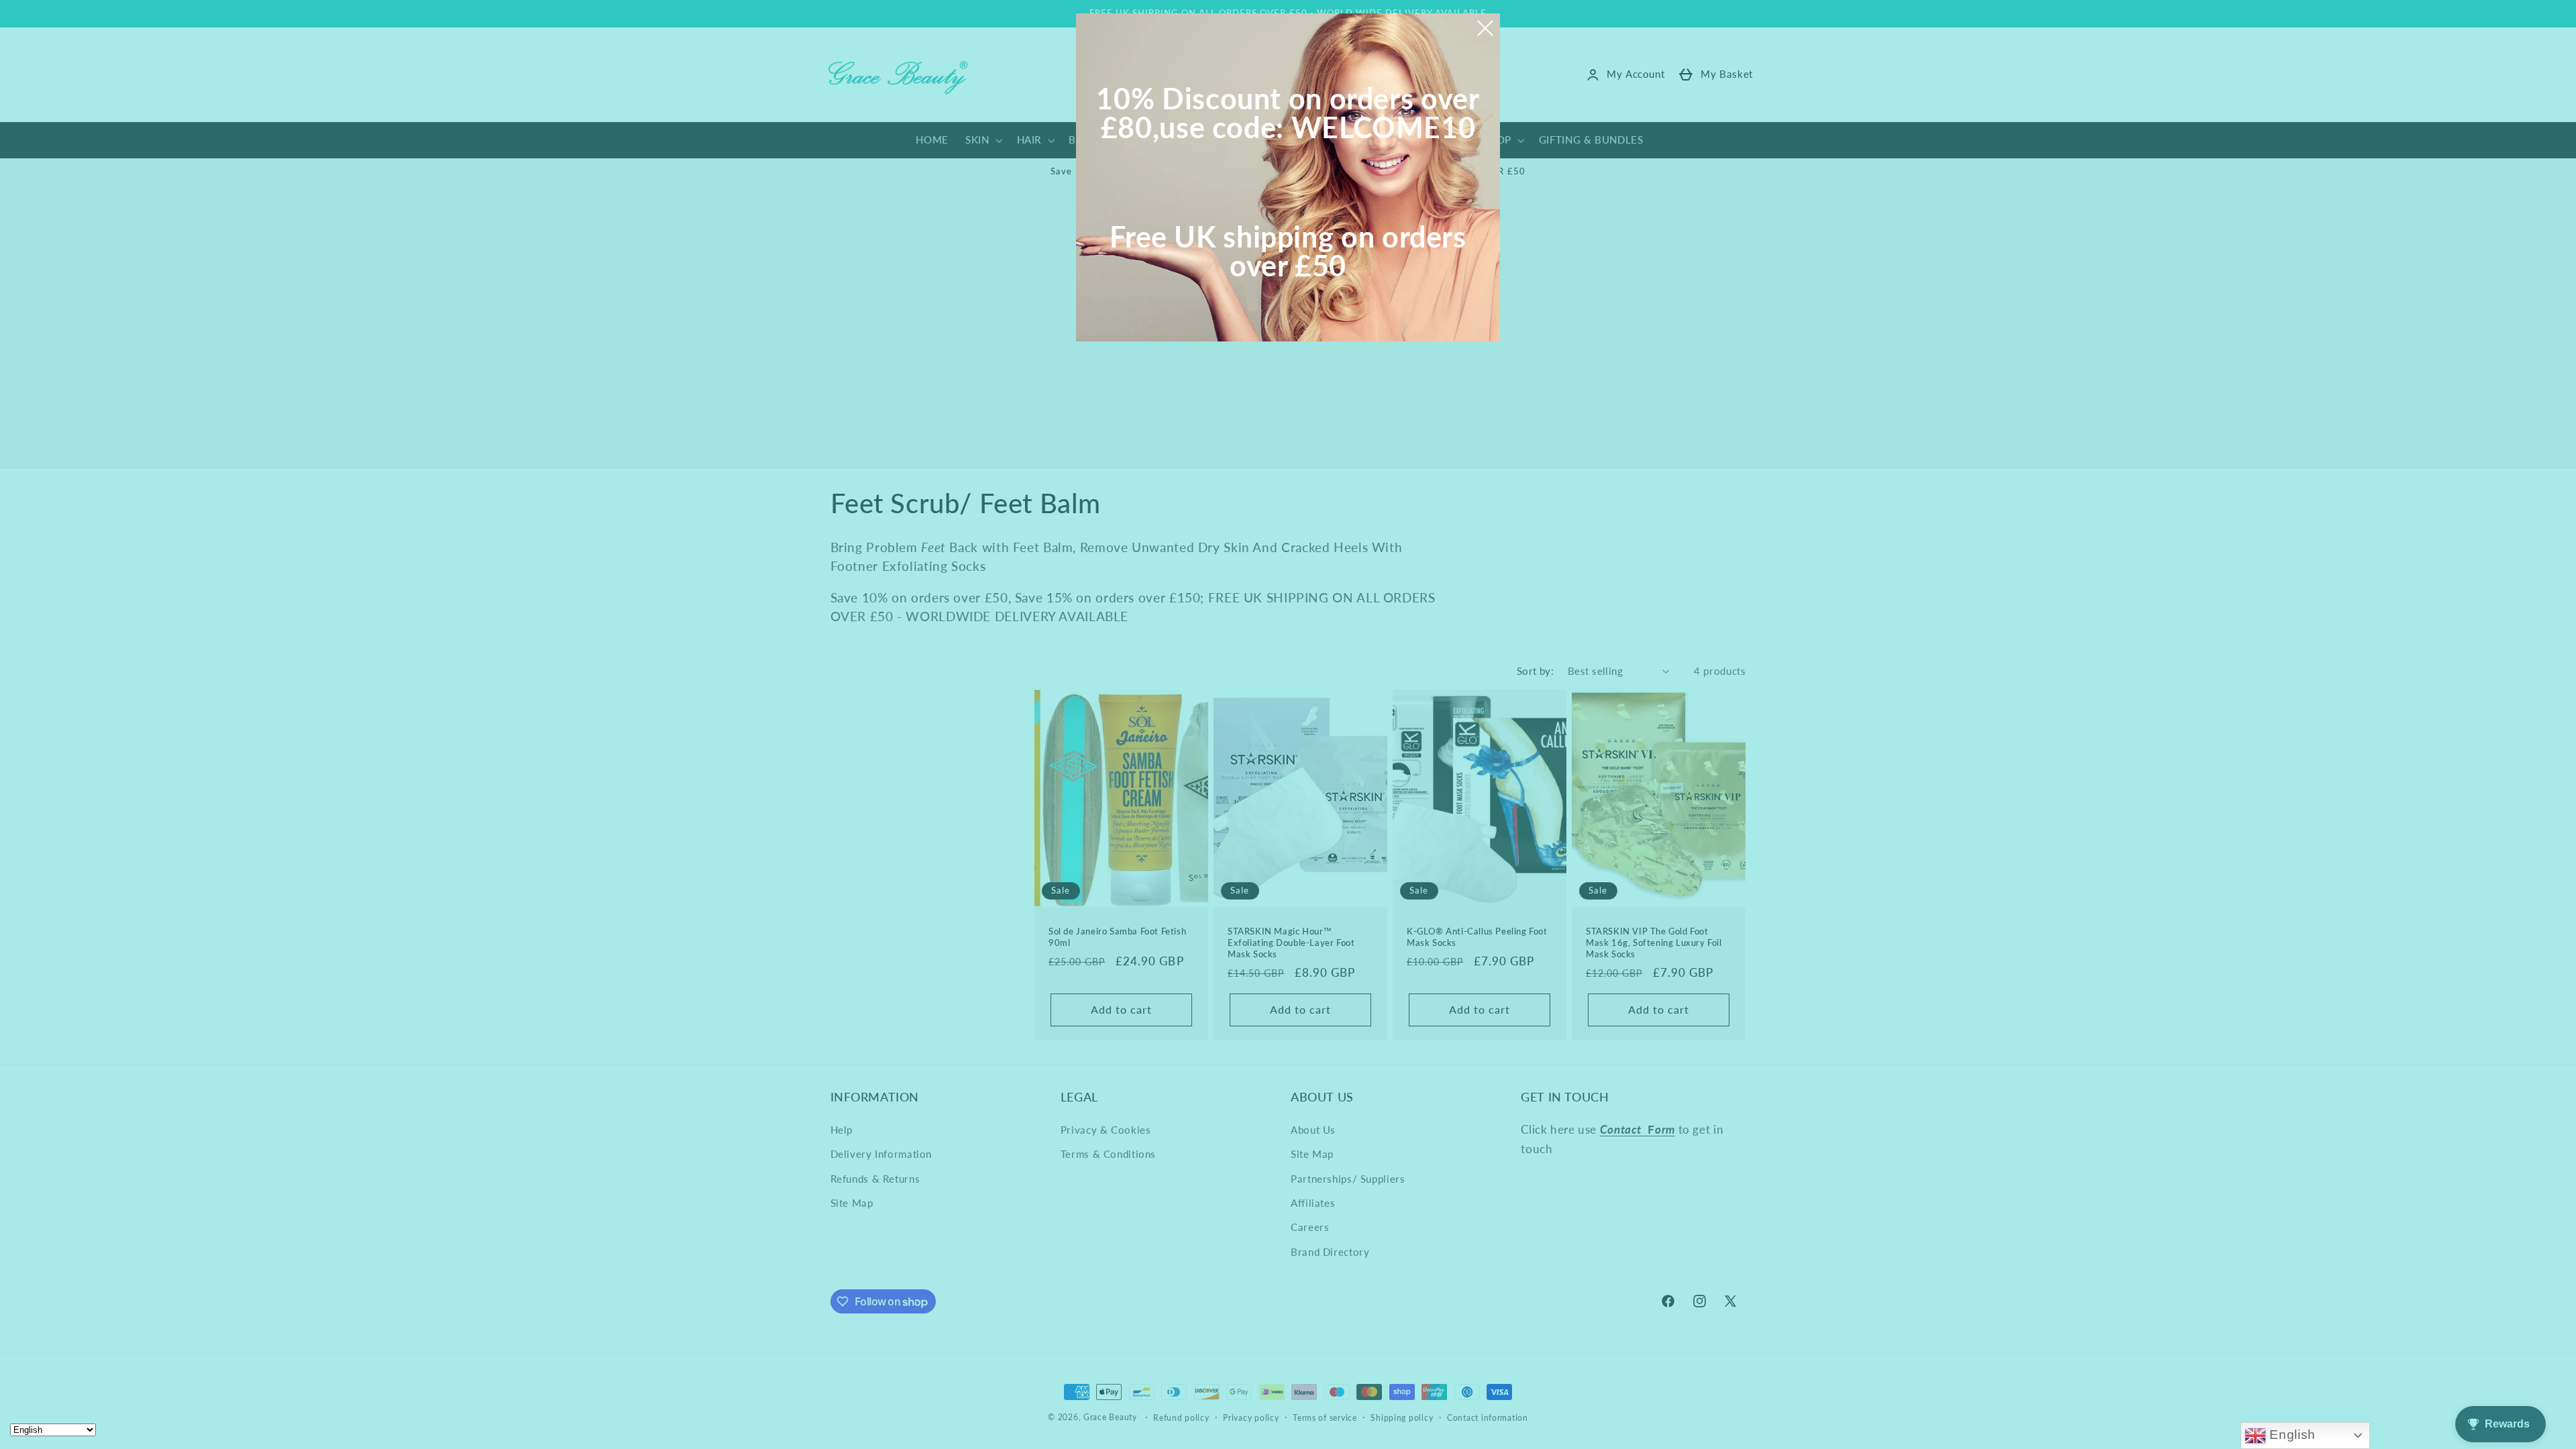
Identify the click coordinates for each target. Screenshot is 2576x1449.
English (2291, 1435)
